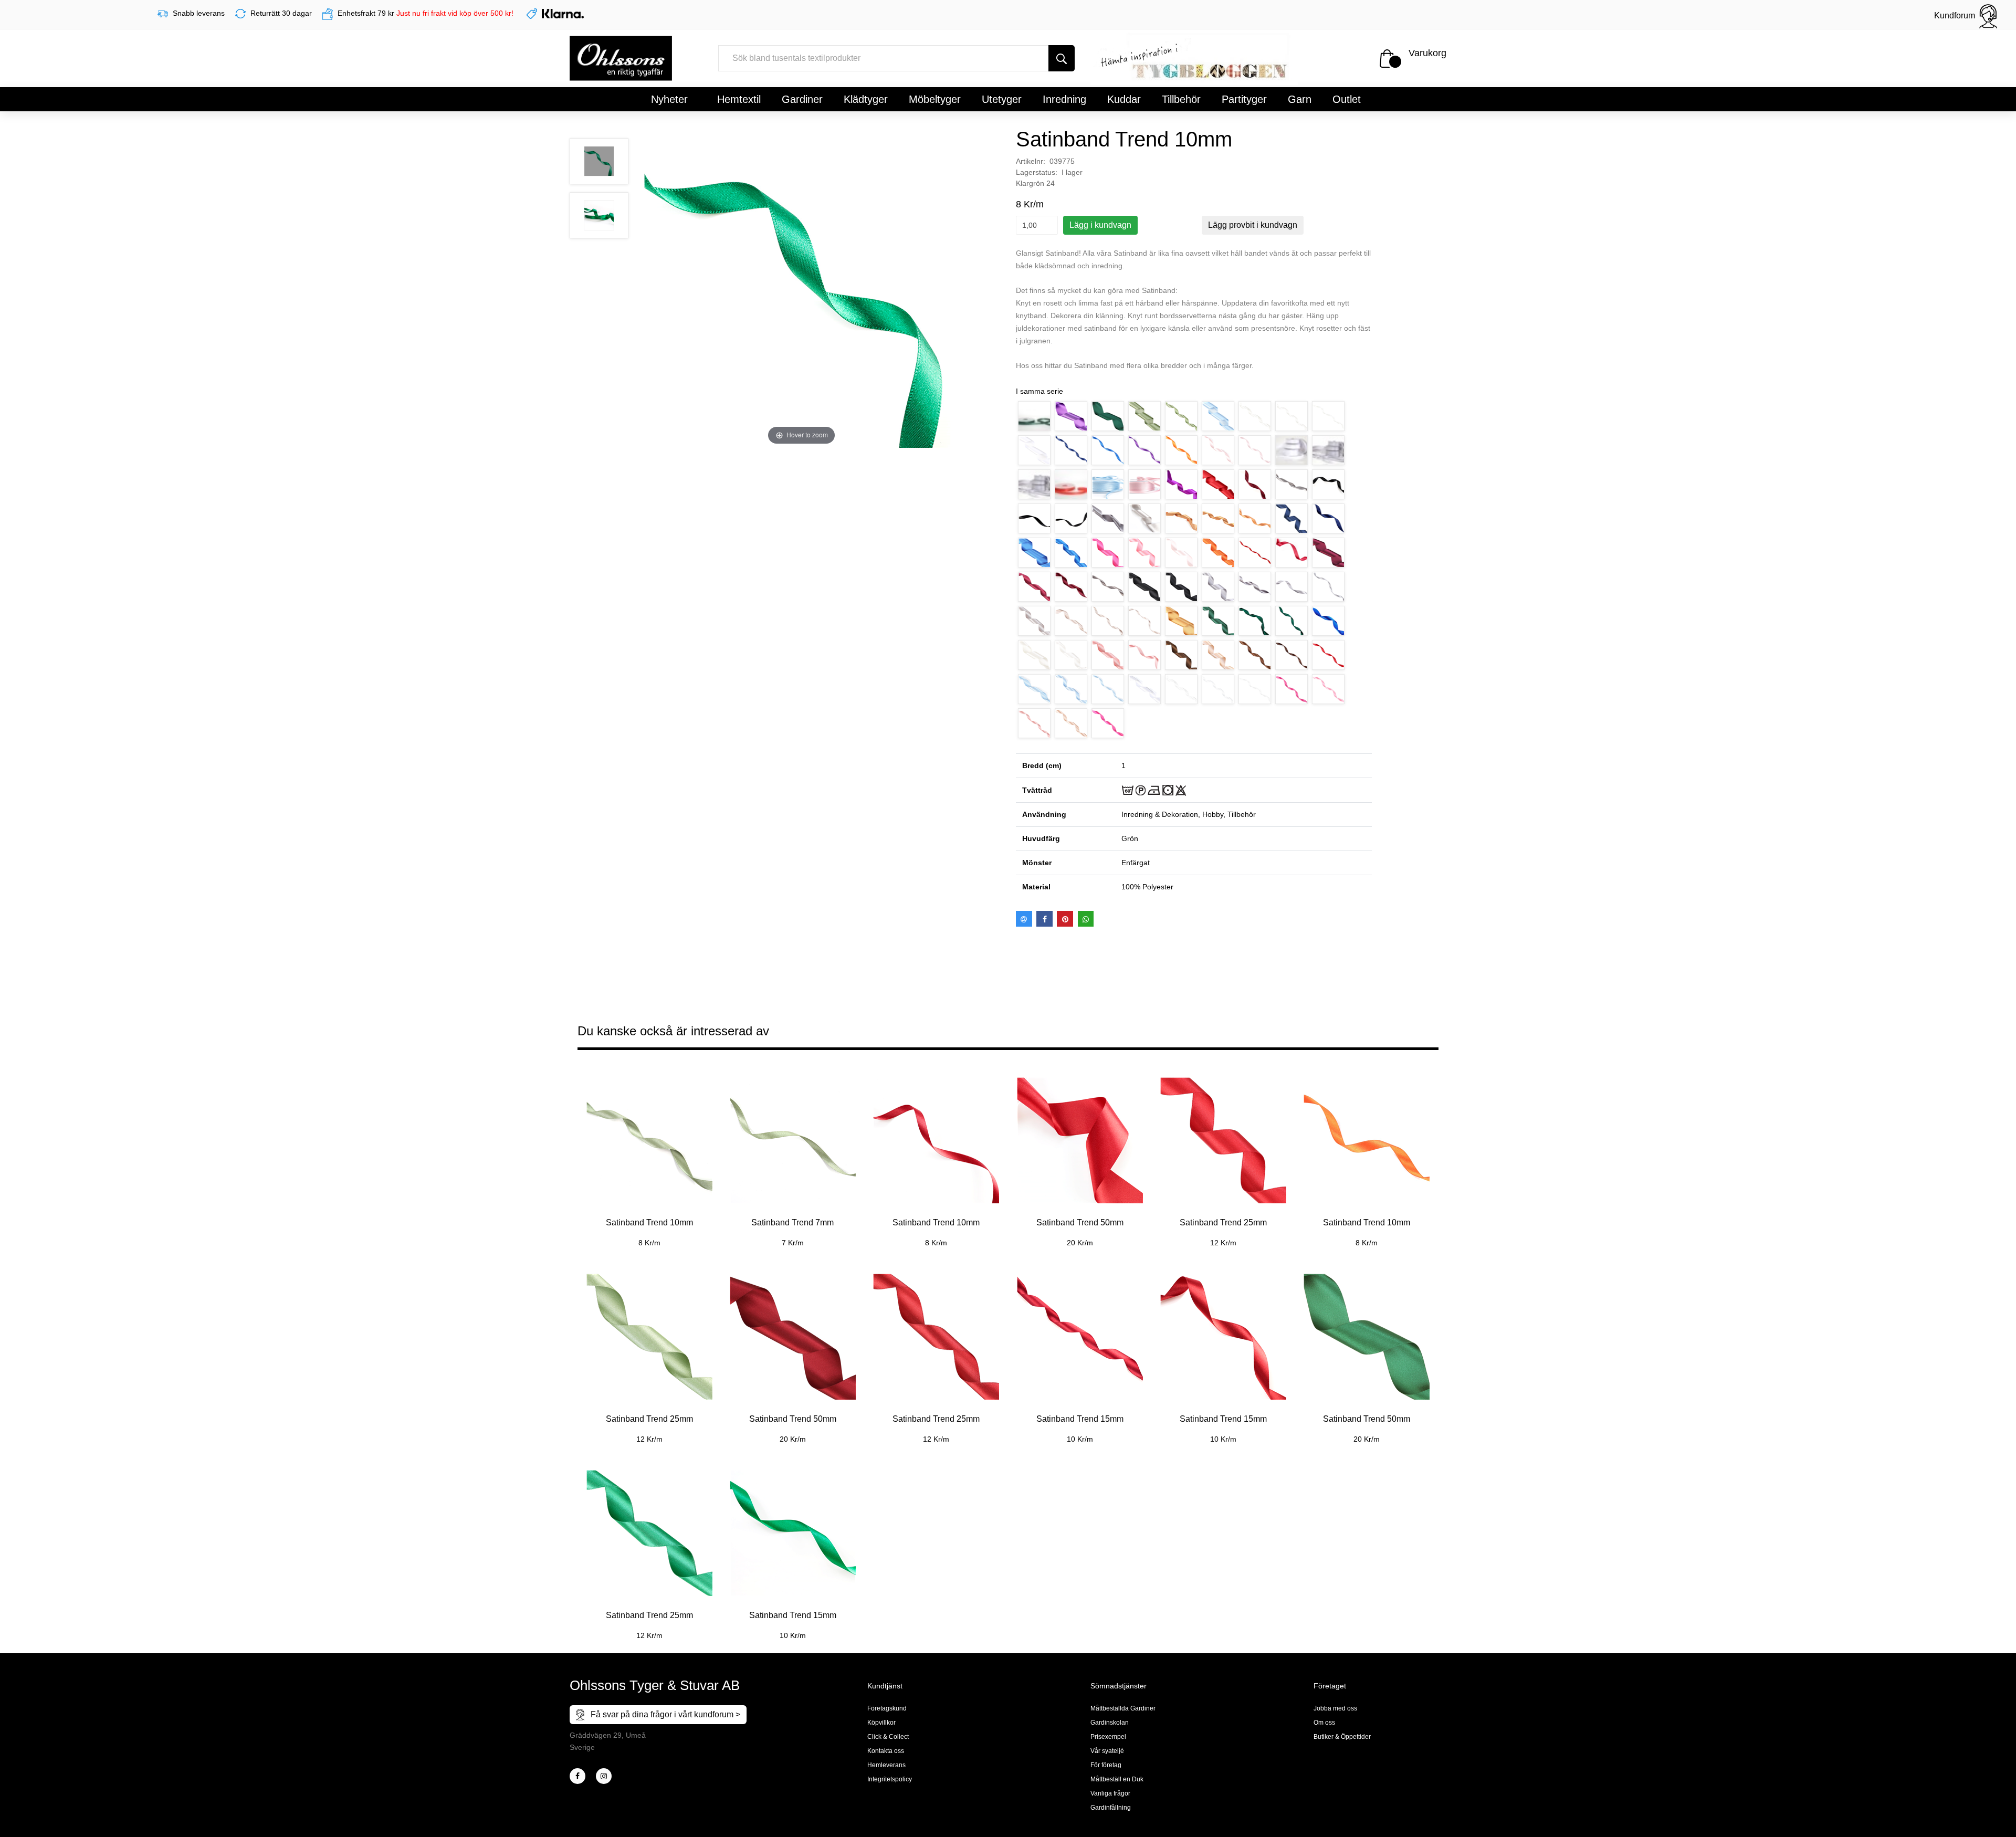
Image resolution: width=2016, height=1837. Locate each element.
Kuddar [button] (1124, 99)
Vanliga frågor (1110, 1793)
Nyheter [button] (669, 99)
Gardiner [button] (802, 99)
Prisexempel (1108, 1737)
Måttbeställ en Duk (1117, 1779)
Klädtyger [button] (866, 99)
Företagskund (887, 1708)
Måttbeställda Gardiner (1123, 1708)
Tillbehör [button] (1181, 99)
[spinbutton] (1037, 225)
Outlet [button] (1347, 99)
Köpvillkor (881, 1723)
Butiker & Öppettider (1342, 1737)
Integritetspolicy (890, 1779)
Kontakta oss (886, 1751)
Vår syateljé (1107, 1751)
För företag (1106, 1765)
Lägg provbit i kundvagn (1253, 225)
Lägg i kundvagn (1100, 225)
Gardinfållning (1111, 1808)
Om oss (1324, 1723)
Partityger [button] (1244, 99)
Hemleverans (886, 1765)
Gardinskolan (1110, 1723)
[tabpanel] (649, 1154)
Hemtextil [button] (739, 99)
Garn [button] (1300, 99)
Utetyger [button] (1002, 99)
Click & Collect (888, 1737)
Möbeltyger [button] (935, 99)
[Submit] (1062, 58)
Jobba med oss (1335, 1708)
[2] (577, 1776)
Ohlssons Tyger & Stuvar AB (655, 1685)
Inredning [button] (1064, 99)
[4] (604, 1776)
